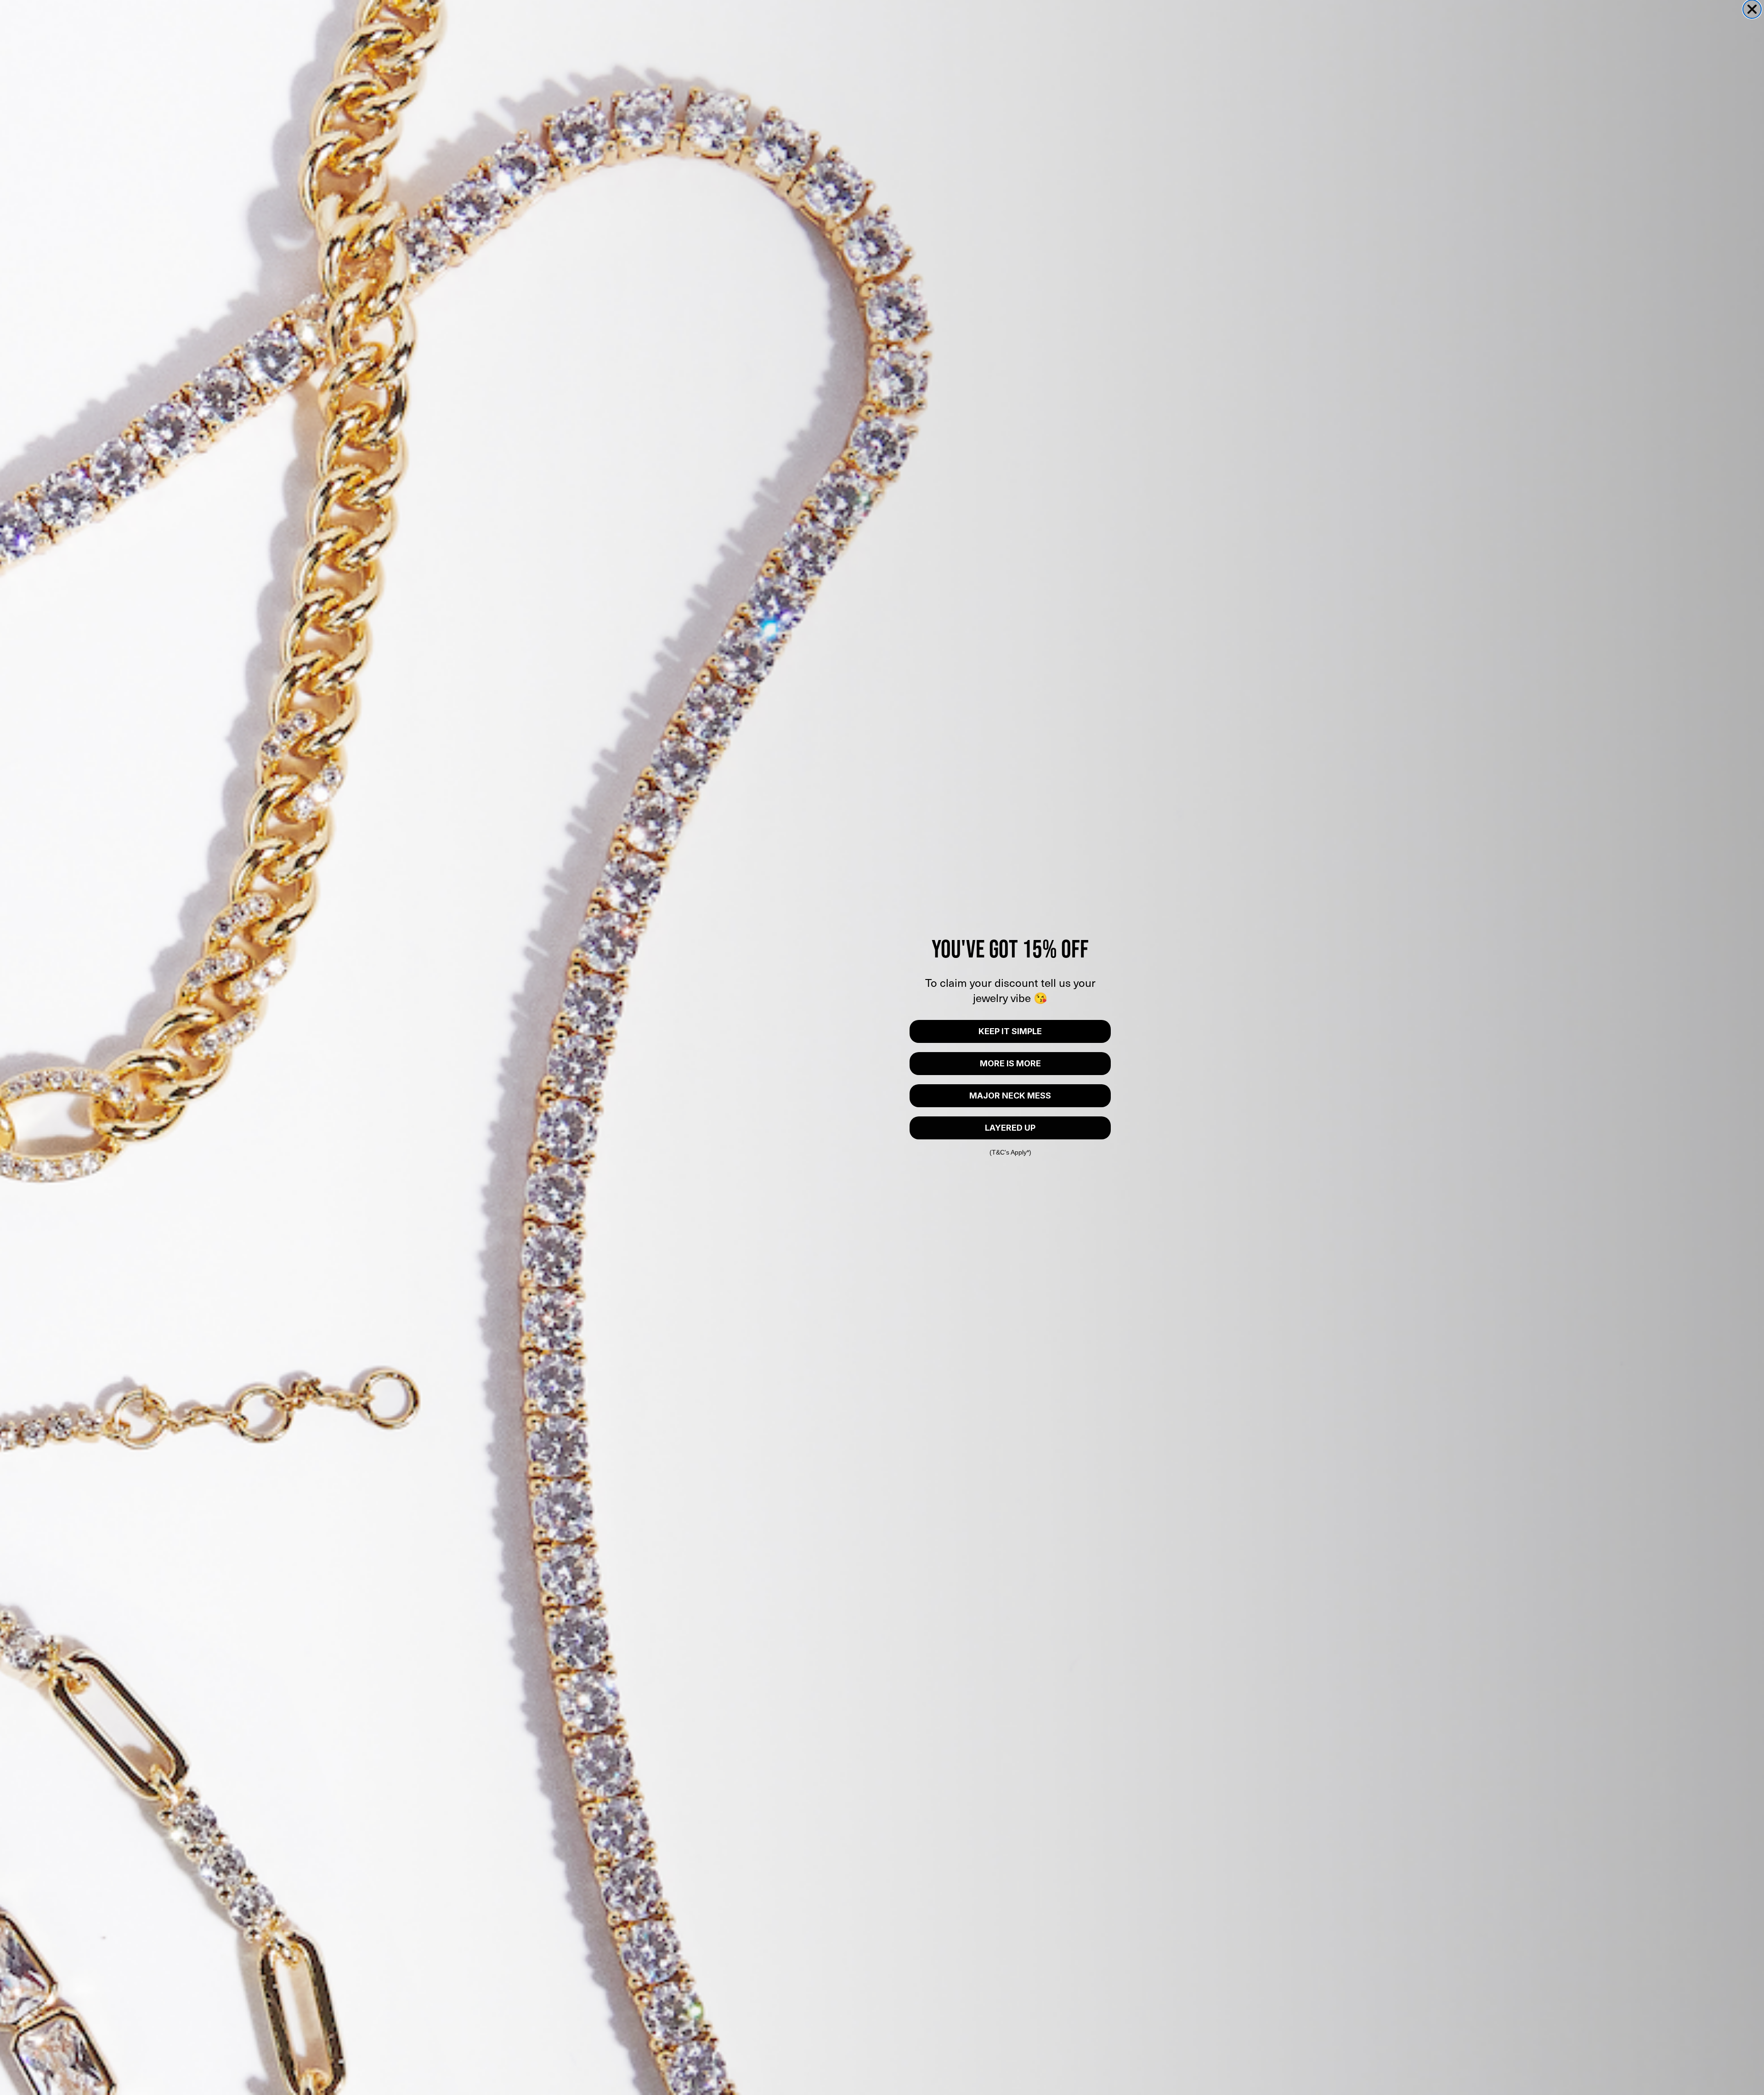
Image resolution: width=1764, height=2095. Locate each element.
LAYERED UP (1010, 1128)
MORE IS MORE (1010, 1063)
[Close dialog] (1752, 9)
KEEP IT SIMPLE (1010, 1031)
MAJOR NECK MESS (1010, 1096)
